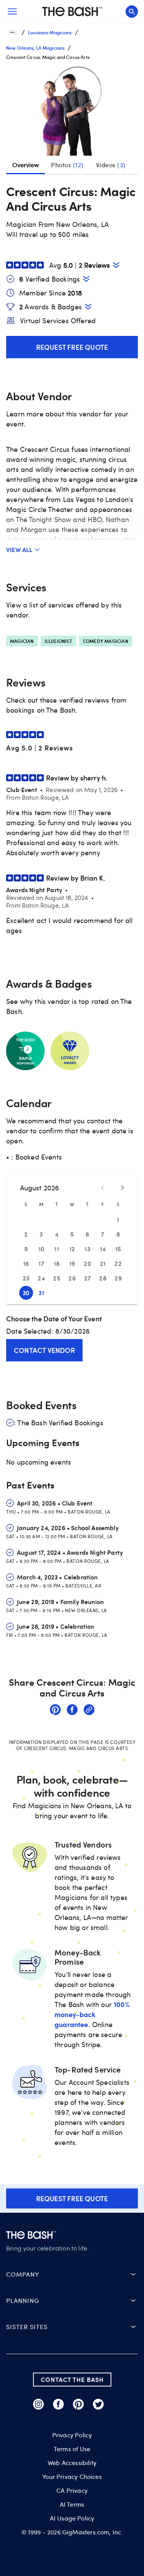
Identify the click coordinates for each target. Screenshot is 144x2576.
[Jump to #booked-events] (86, 279)
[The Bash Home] (72, 12)
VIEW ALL (19, 550)
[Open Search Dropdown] (132, 12)
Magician (22, 641)
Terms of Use (72, 2449)
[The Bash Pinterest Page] (78, 2404)
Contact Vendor (44, 1350)
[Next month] (122, 1188)
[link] (55, 1711)
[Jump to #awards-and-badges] (88, 306)
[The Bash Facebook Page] (58, 2404)
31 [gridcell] (41, 1293)
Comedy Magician (106, 641)
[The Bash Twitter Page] (98, 2404)
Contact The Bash (72, 2379)
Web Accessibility (72, 2463)
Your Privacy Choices (72, 2477)
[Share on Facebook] (72, 1711)
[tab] (67, 165)
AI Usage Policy (72, 2518)
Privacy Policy (72, 2435)
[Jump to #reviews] (116, 265)
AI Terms (72, 2504)
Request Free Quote (72, 347)
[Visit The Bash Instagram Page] (38, 2404)
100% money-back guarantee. (92, 2014)
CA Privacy (72, 2490)
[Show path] (12, 32)
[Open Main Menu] (12, 12)
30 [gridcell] (26, 1293)
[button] (72, 111)
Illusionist (58, 641)
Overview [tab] (26, 165)
